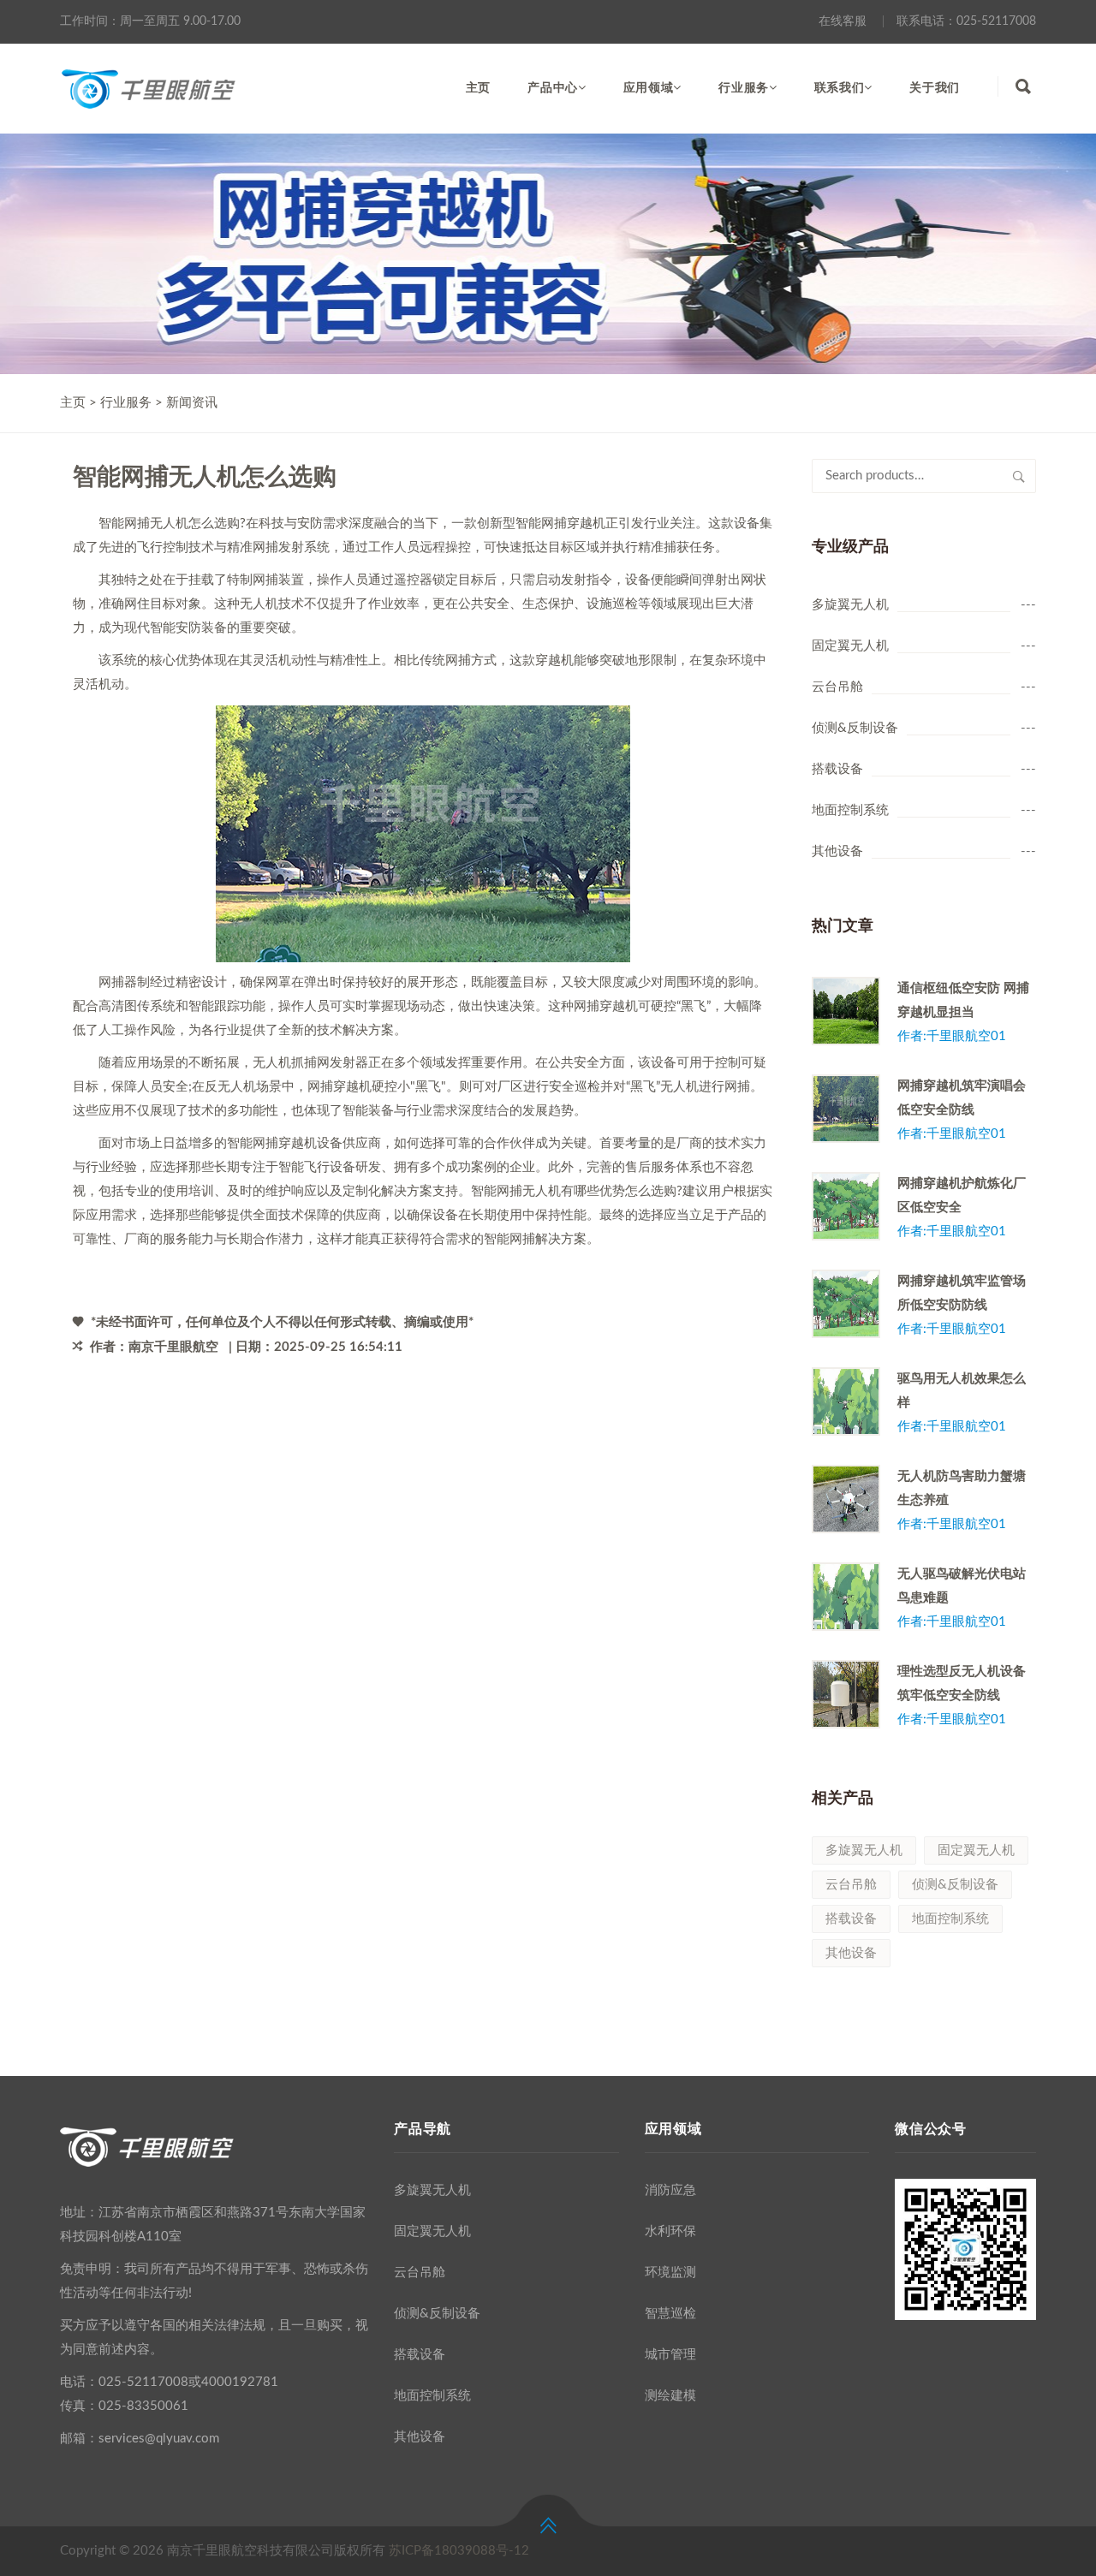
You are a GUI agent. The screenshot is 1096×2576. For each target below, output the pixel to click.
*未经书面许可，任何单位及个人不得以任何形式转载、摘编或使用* (280, 1322)
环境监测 (670, 2273)
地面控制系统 (850, 810)
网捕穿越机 (285, 1143)
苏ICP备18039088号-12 (459, 2551)
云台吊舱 (837, 687)
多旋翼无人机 (850, 605)
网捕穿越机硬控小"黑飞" (377, 1087)
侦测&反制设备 (855, 728)
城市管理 (670, 2355)
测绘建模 (670, 2396)
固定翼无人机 (850, 646)
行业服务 (744, 88)
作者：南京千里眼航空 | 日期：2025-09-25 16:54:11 (244, 1347)
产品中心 (553, 88)
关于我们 (935, 88)
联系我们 (840, 88)
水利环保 (670, 2231)
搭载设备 (837, 769)
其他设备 (837, 851)
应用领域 (649, 88)
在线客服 (843, 21)
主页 (478, 88)
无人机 (259, 604)
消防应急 (670, 2190)
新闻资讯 (192, 403)
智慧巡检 (670, 2314)
